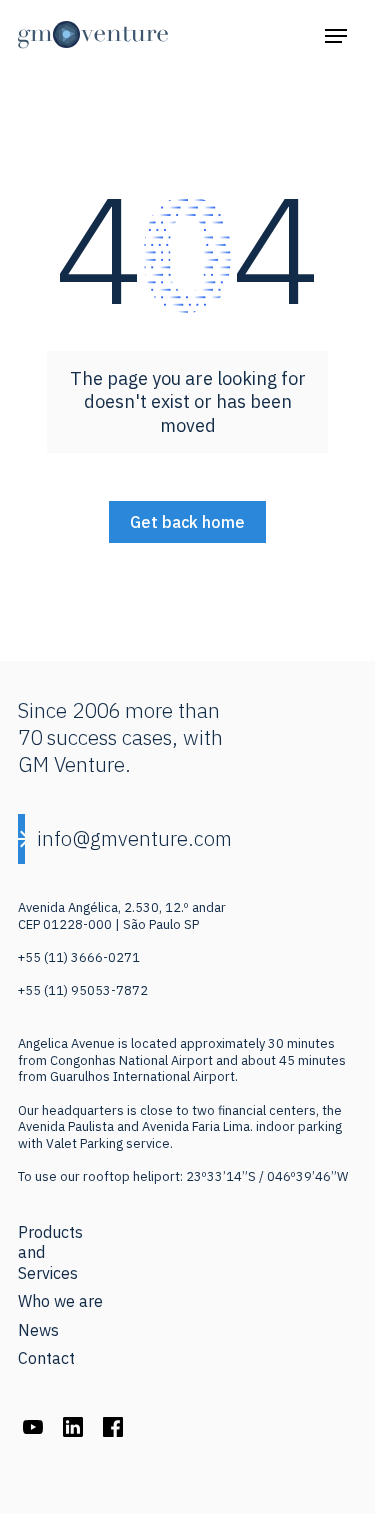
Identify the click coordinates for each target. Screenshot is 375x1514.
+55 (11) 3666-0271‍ (79, 957)
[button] (336, 35)
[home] (93, 35)
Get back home (187, 522)
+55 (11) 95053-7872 (83, 990)
